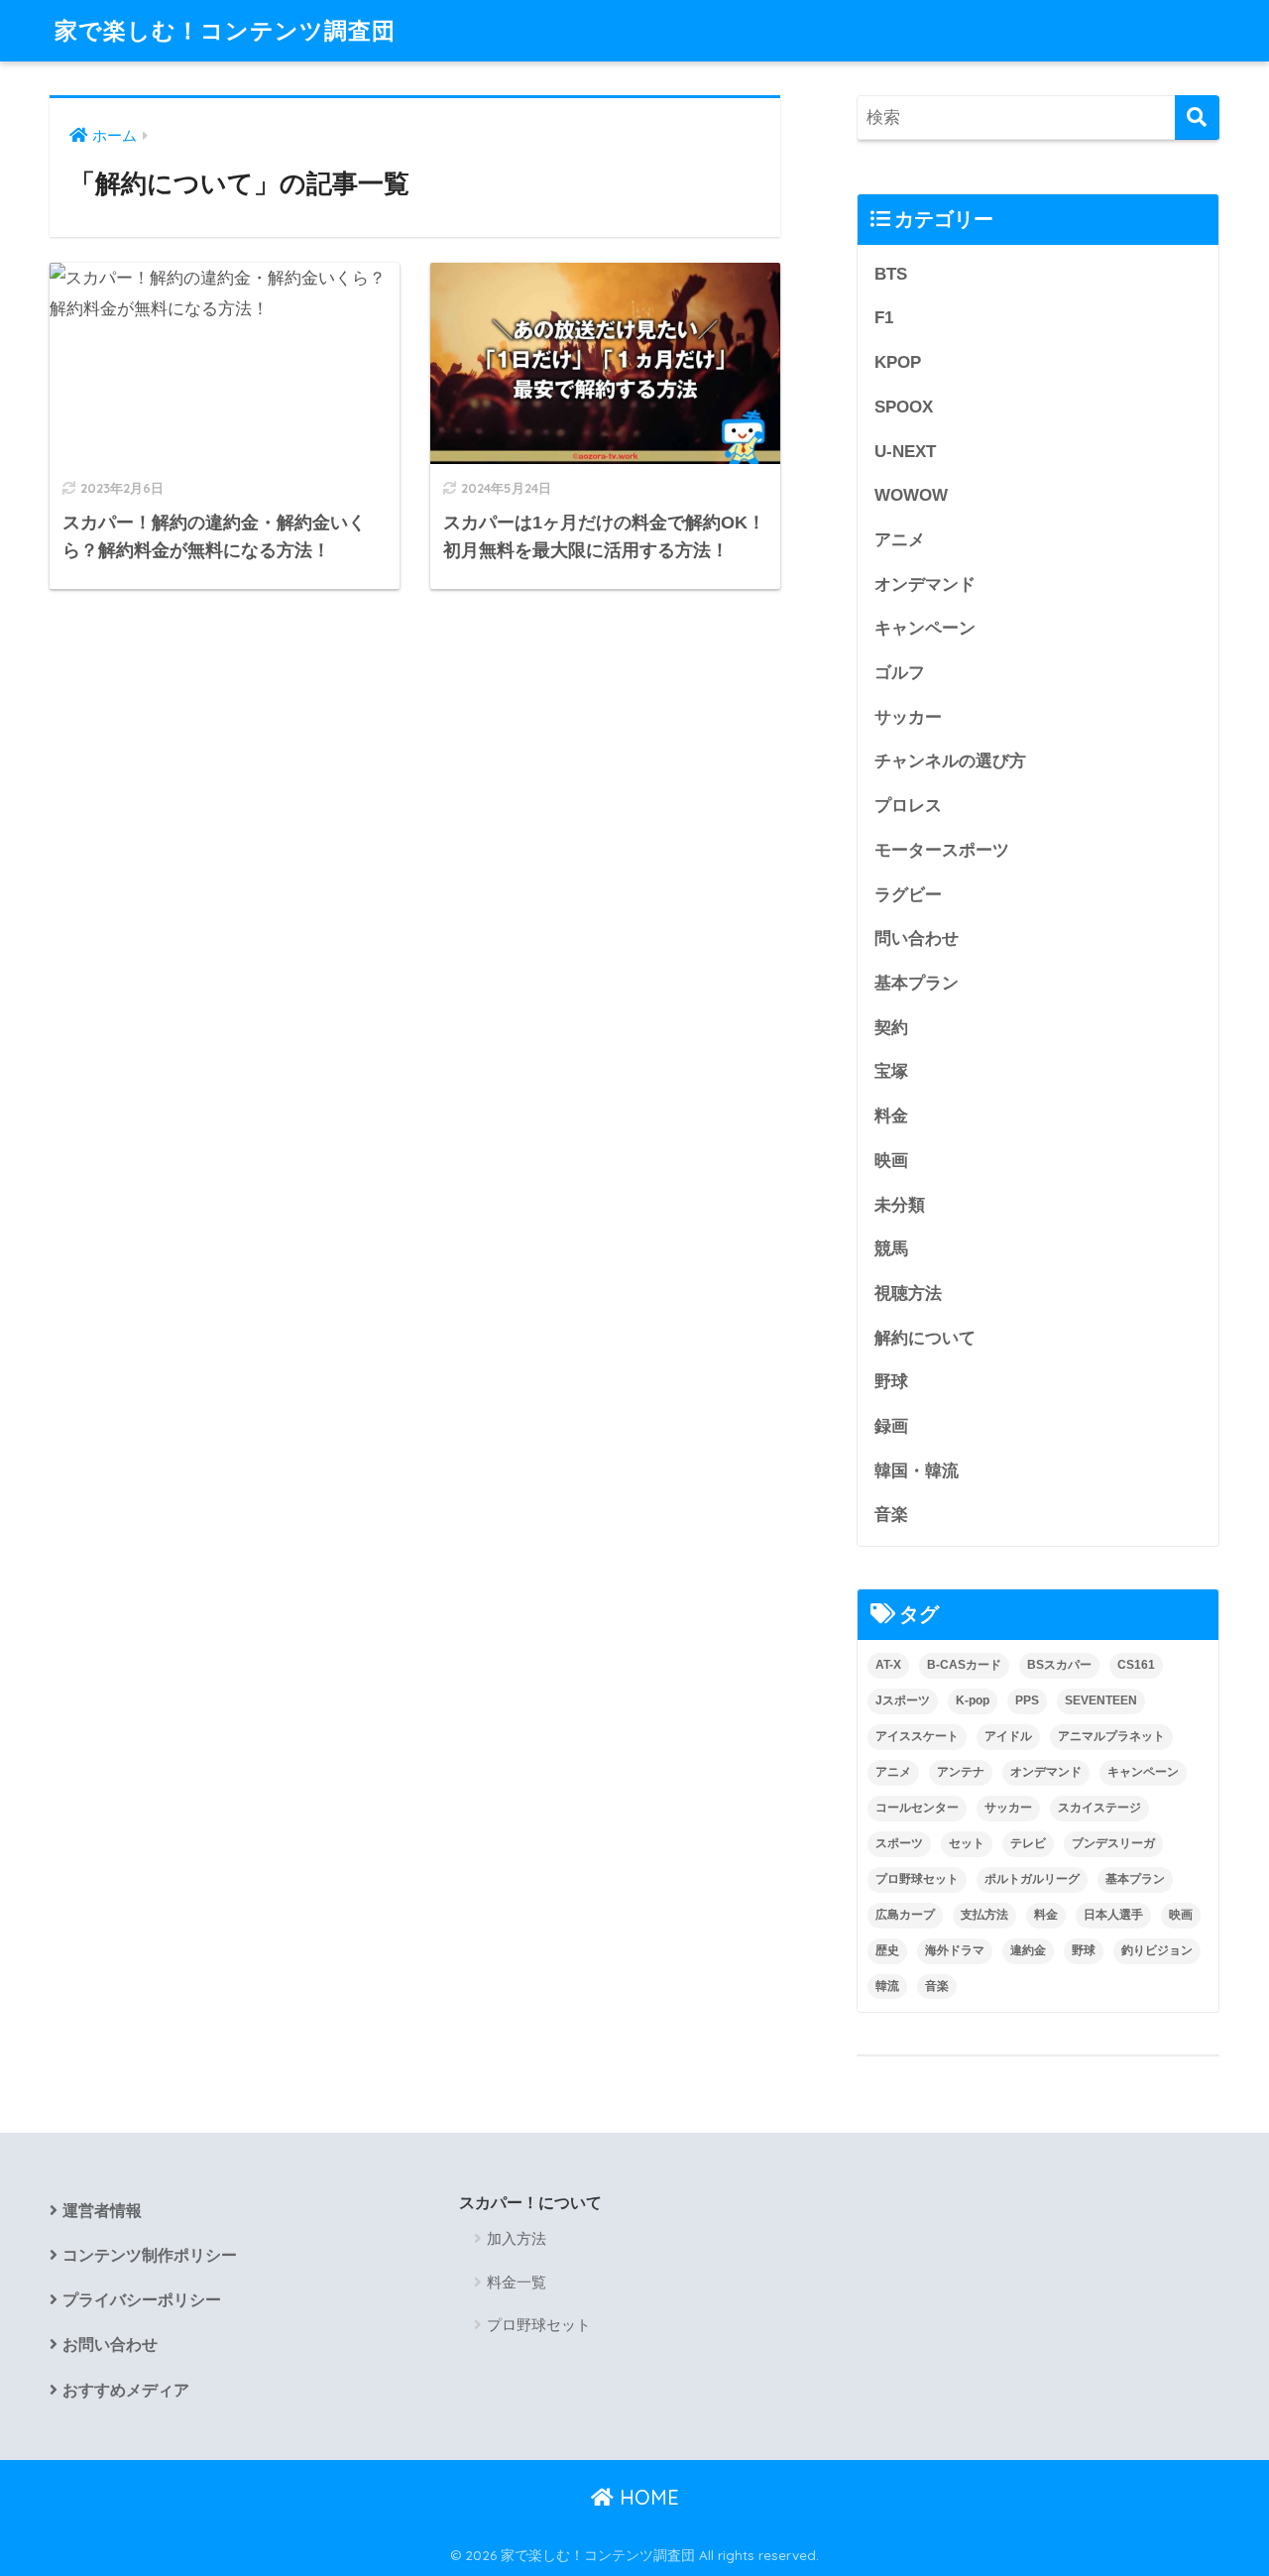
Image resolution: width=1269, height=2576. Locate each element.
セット (967, 1843)
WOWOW (911, 495)
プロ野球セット (917, 1879)
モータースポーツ (942, 850)
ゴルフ (900, 673)
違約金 (1028, 1950)
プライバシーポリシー (142, 2300)
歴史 (887, 1950)
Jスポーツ (903, 1700)
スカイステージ (1099, 1808)
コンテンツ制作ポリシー (150, 2255)
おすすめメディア (126, 2390)
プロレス (908, 806)
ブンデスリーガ (1113, 1843)
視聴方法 (908, 1293)
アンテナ (961, 1772)
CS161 (1136, 1665)
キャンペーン (925, 628)
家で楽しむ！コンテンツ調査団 (225, 30)
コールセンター (917, 1808)
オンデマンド (925, 585)
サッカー (908, 717)
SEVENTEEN (1101, 1700)
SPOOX (904, 407)
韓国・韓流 (917, 1471)
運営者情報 (102, 2211)
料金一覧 (517, 2282)
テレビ (1028, 1843)
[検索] (1197, 117)
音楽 (891, 1515)
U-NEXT (905, 452)
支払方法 (984, 1915)
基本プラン (917, 983)
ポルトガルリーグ (1032, 1879)
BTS (891, 274)
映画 (891, 1161)
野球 (891, 1382)
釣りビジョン (1157, 1950)
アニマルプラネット (1111, 1736)
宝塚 (891, 1071)
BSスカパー (1059, 1665)
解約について (925, 1338)
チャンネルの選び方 (950, 761)
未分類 (900, 1205)
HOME (646, 2497)
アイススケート (917, 1736)
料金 (891, 1116)
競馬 (891, 1249)
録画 (891, 1426)
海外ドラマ (955, 1950)
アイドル (1008, 1736)
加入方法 (517, 2238)
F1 (884, 318)
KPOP (898, 362)
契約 (891, 1028)
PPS (1027, 1700)
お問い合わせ (110, 2344)
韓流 (887, 1986)
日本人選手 (1113, 1915)
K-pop (973, 1700)
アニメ (900, 540)
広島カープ (905, 1915)
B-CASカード (964, 1665)
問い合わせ (917, 938)
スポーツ (899, 1843)
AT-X (888, 1665)
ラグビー (908, 895)
